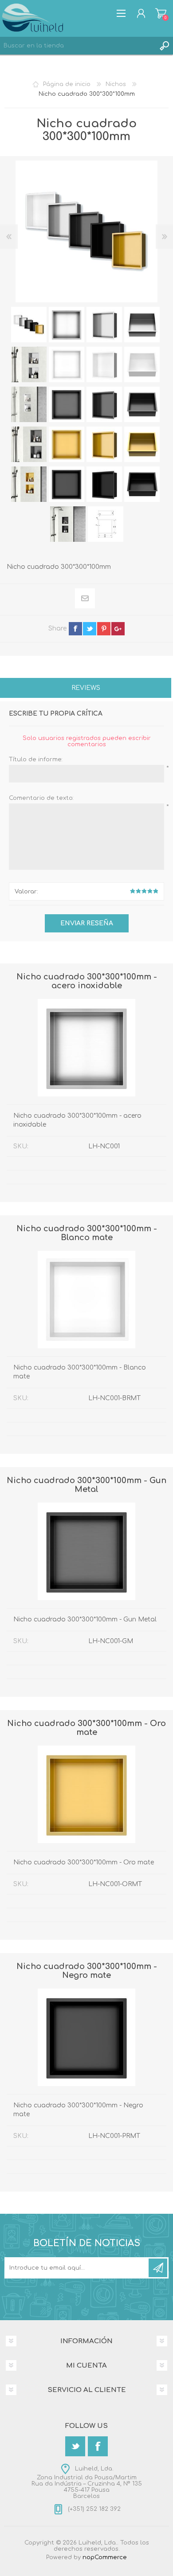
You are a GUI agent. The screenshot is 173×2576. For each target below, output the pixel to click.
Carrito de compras (161, 13)
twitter (90, 629)
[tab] (86, 689)
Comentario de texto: (41, 798)
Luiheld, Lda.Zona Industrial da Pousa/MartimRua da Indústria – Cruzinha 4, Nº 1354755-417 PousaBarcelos (87, 2482)
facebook (75, 629)
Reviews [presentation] (86, 688)
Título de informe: (36, 759)
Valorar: (26, 892)
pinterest (104, 629)
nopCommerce (105, 2557)
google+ (118, 629)
